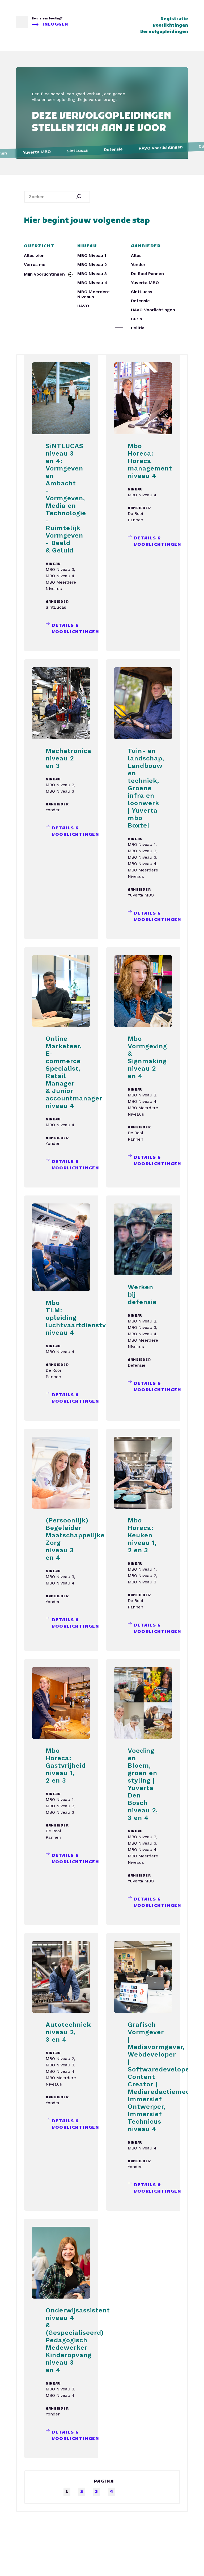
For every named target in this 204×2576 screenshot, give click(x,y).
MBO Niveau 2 (92, 265)
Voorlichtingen (170, 26)
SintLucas (142, 292)
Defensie (140, 301)
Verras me (35, 265)
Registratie (174, 19)
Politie (138, 328)
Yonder (138, 265)
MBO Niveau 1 (92, 255)
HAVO (83, 306)
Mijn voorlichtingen (45, 274)
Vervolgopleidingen (164, 32)
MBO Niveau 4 (92, 283)
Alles (136, 255)
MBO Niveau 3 (92, 274)
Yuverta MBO (145, 283)
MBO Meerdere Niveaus (93, 294)
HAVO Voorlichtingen (153, 310)
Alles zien (34, 255)
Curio (137, 319)
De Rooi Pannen (147, 274)
